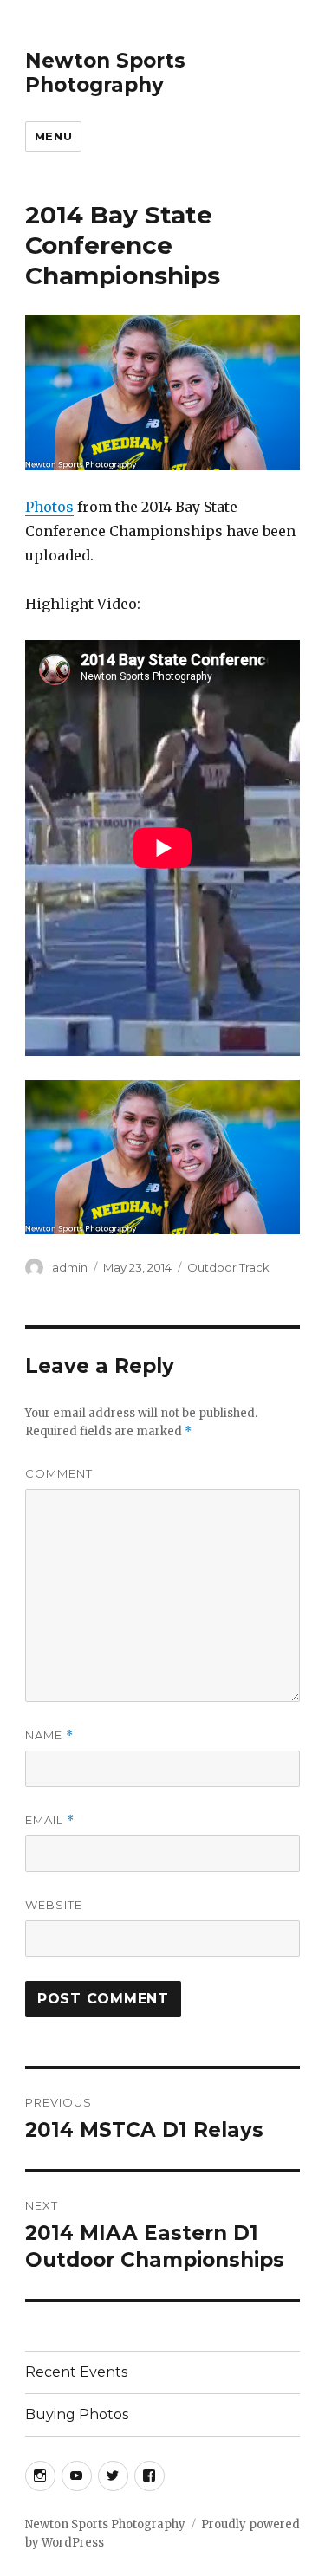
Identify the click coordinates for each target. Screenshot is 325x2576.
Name (49, 1735)
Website (54, 1905)
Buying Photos (77, 2414)
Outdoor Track (228, 1267)
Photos (49, 507)
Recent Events (76, 2372)
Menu (53, 136)
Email (50, 1820)
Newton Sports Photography (105, 73)
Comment (59, 1473)
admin (70, 1267)
